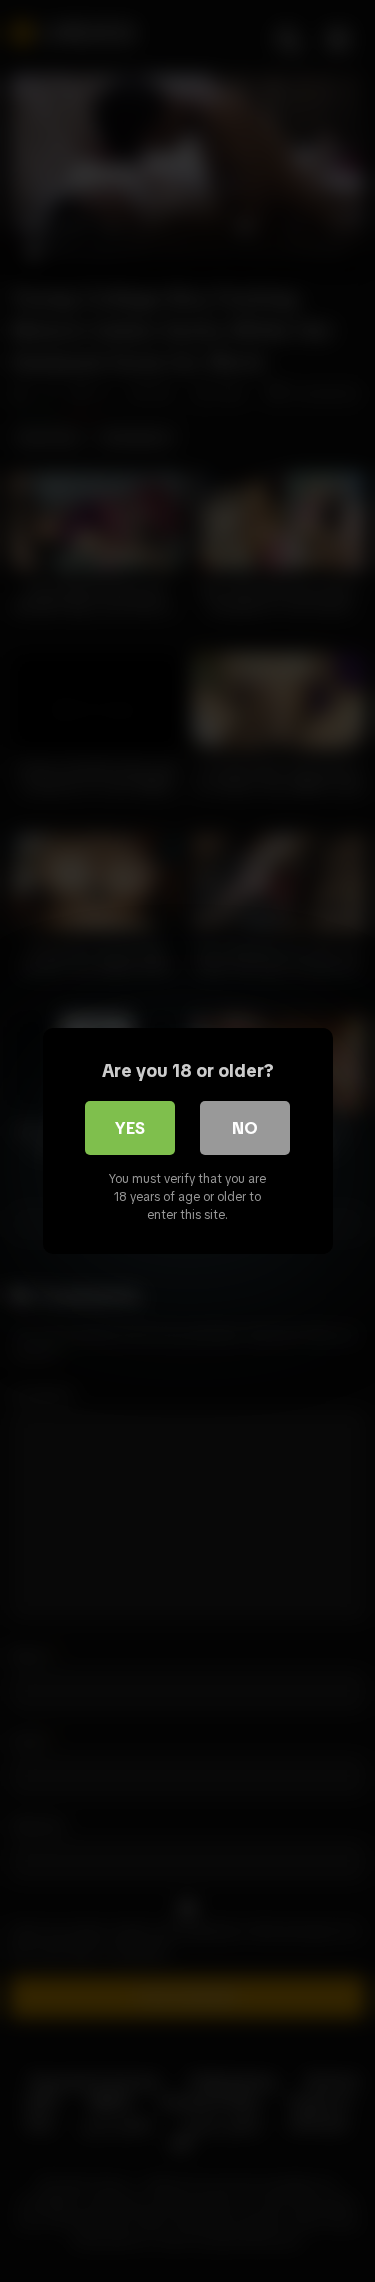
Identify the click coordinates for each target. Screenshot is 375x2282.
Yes (130, 1128)
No (245, 1128)
